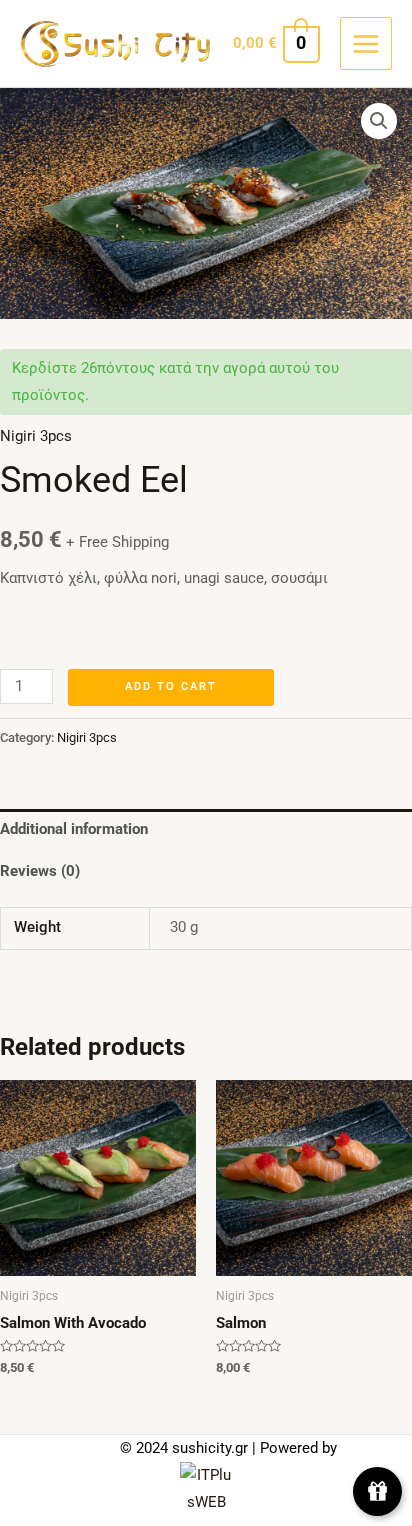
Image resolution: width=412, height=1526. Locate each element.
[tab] (206, 830)
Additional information (74, 829)
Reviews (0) (40, 871)
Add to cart (171, 686)
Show (377, 1491)
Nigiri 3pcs (36, 436)
